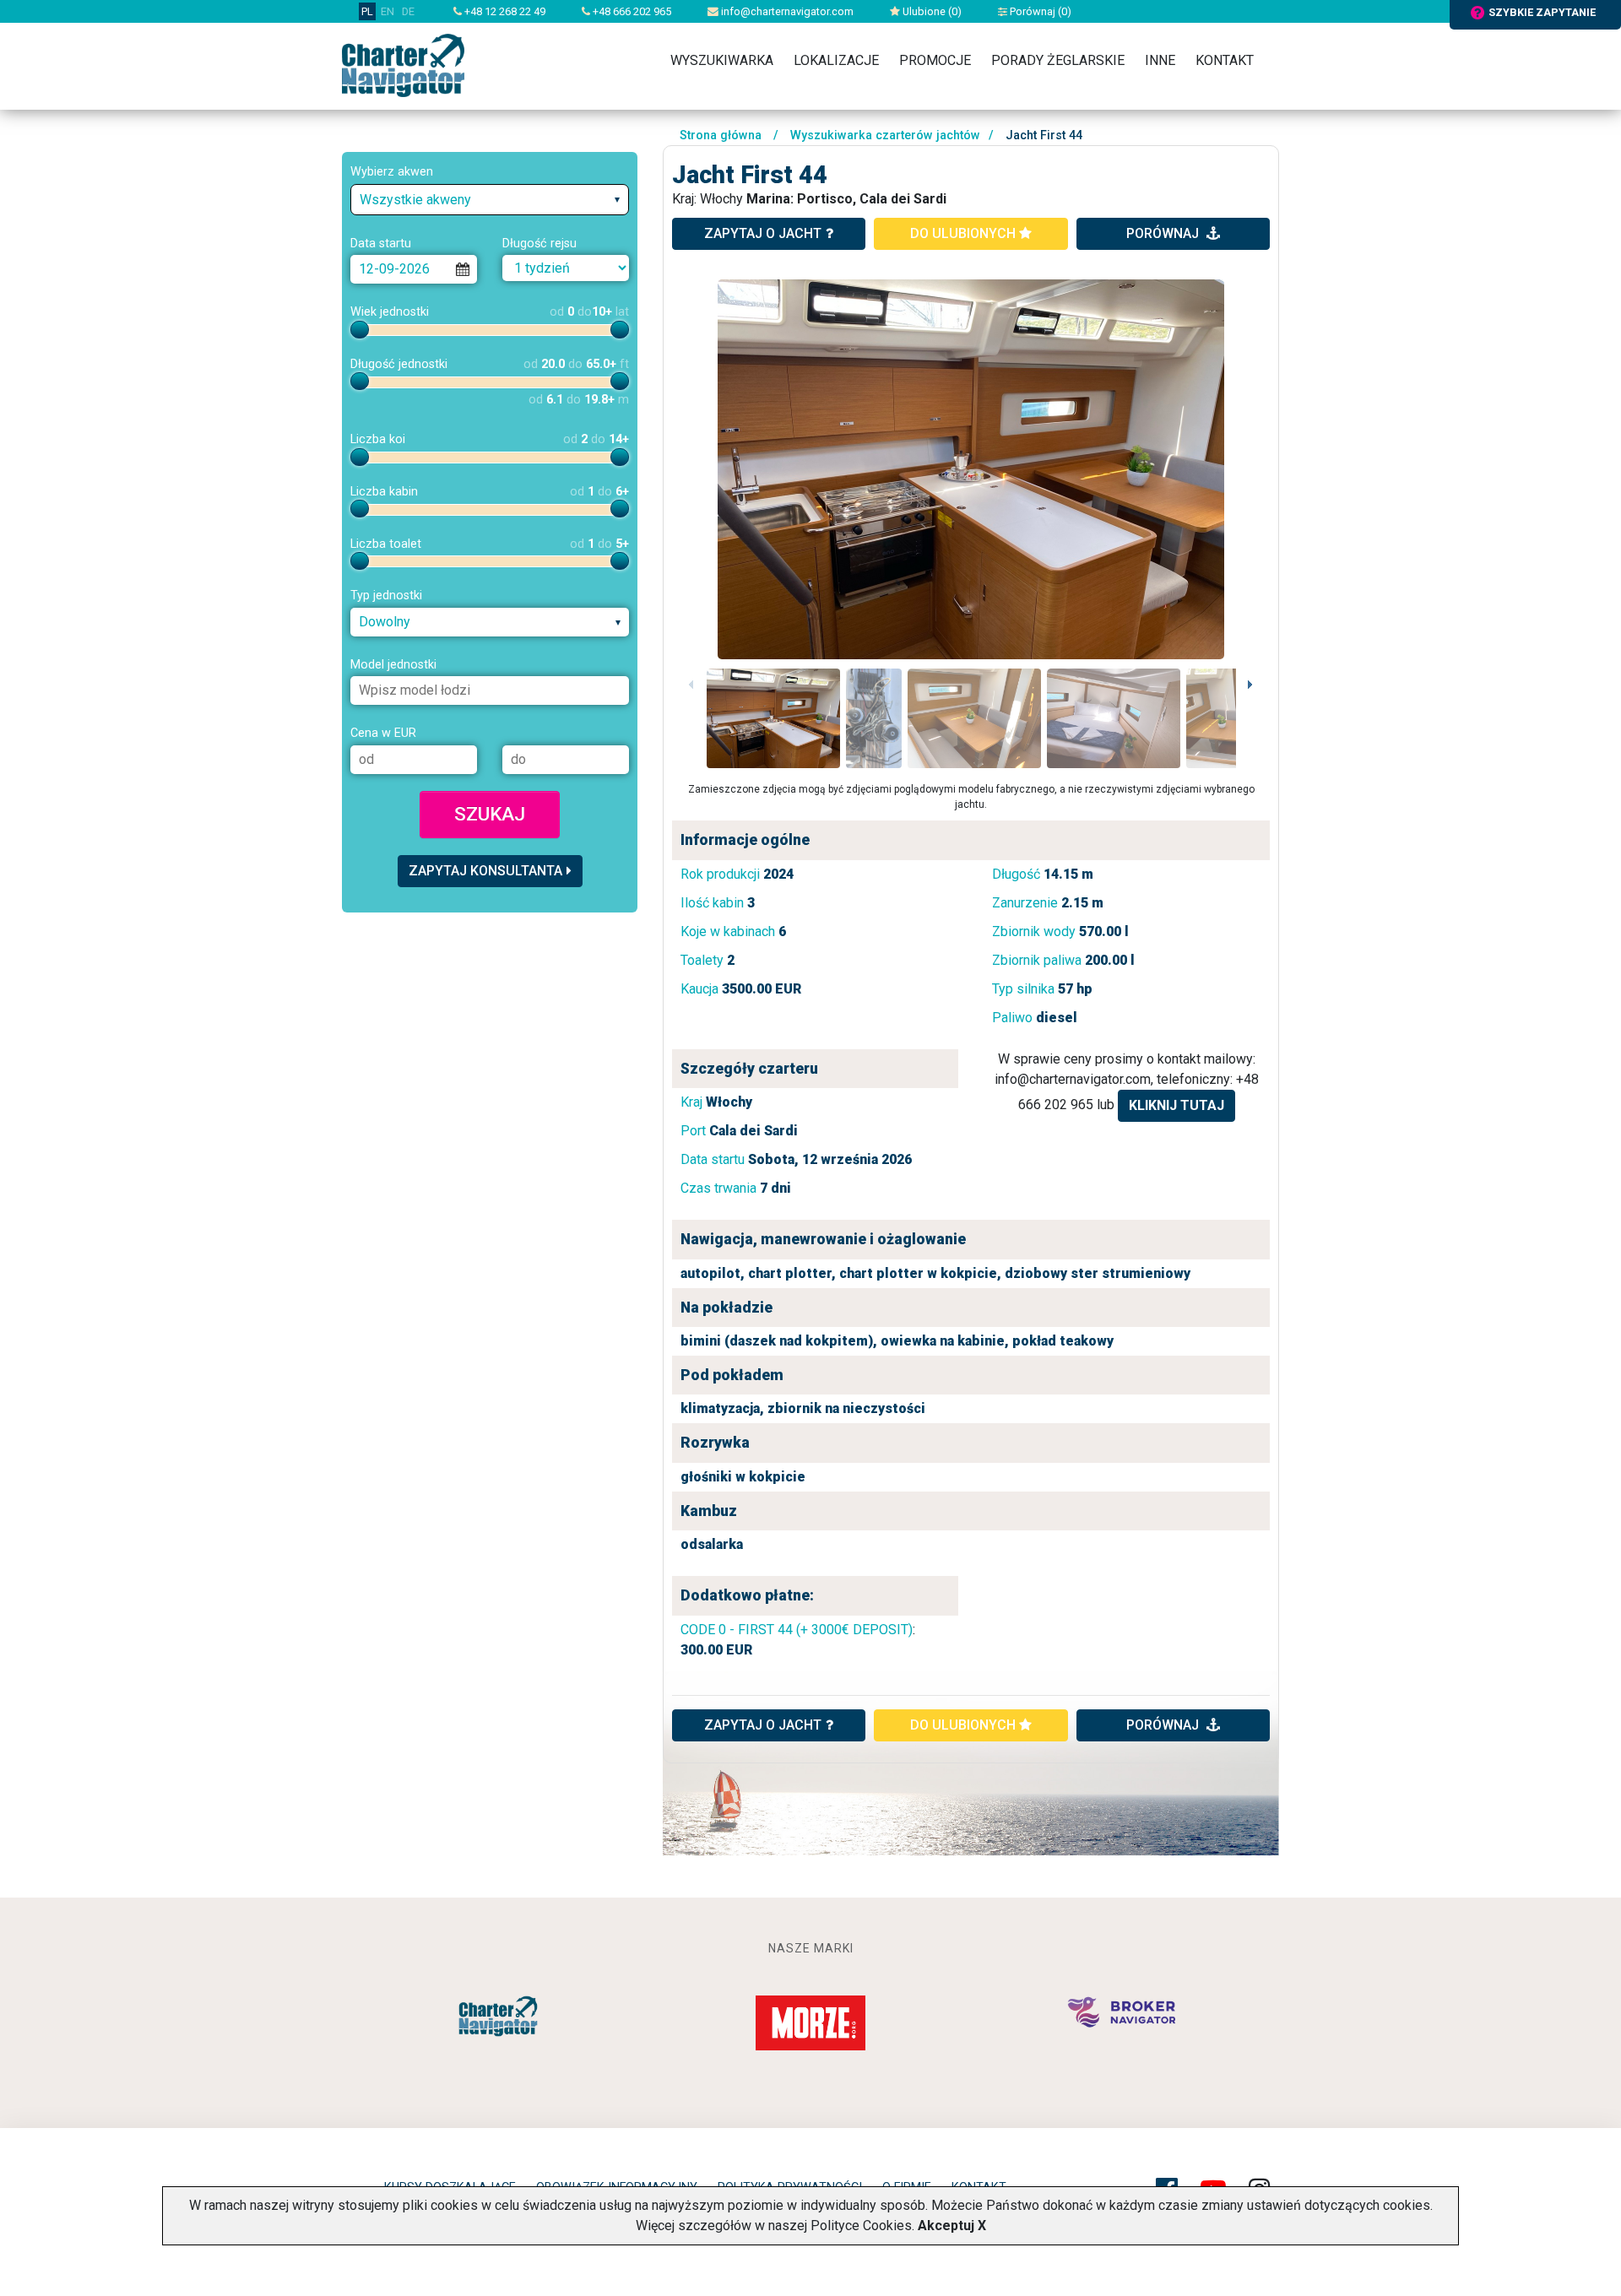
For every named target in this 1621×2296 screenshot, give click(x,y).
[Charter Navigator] (403, 65)
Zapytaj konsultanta (485, 871)
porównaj (1164, 233)
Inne (1160, 60)
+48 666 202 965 (631, 11)
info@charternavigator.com (786, 11)
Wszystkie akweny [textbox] (415, 200)
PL (367, 11)
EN (388, 11)
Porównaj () (1039, 11)
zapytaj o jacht (763, 233)
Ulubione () (931, 11)
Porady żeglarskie (1058, 60)
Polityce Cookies (861, 2226)
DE (408, 11)
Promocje (935, 60)
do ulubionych (965, 233)
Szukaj (490, 814)
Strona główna (721, 135)
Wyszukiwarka (722, 60)
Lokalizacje (836, 60)
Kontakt (1225, 60)
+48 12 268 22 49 (504, 11)
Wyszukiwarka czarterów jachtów (885, 135)
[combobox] (490, 200)
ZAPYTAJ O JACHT (763, 1725)
